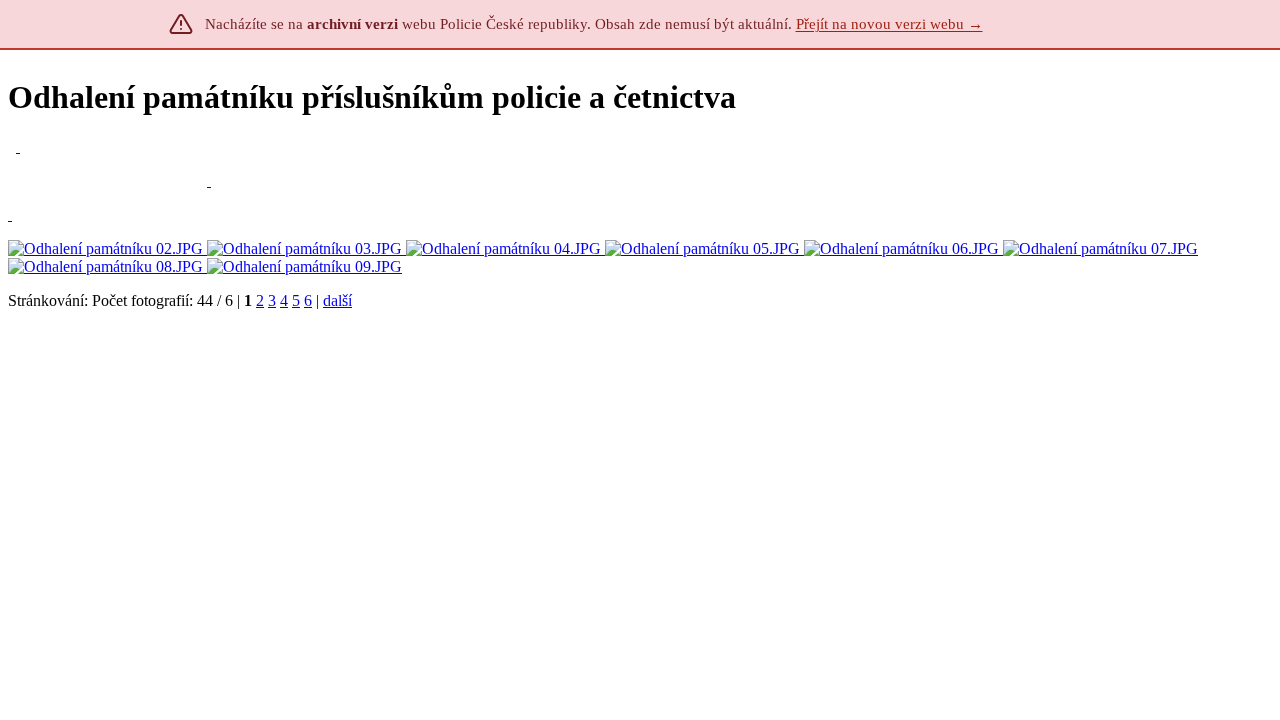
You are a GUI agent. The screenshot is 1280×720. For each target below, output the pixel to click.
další (337, 300)
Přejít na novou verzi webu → (889, 24)
